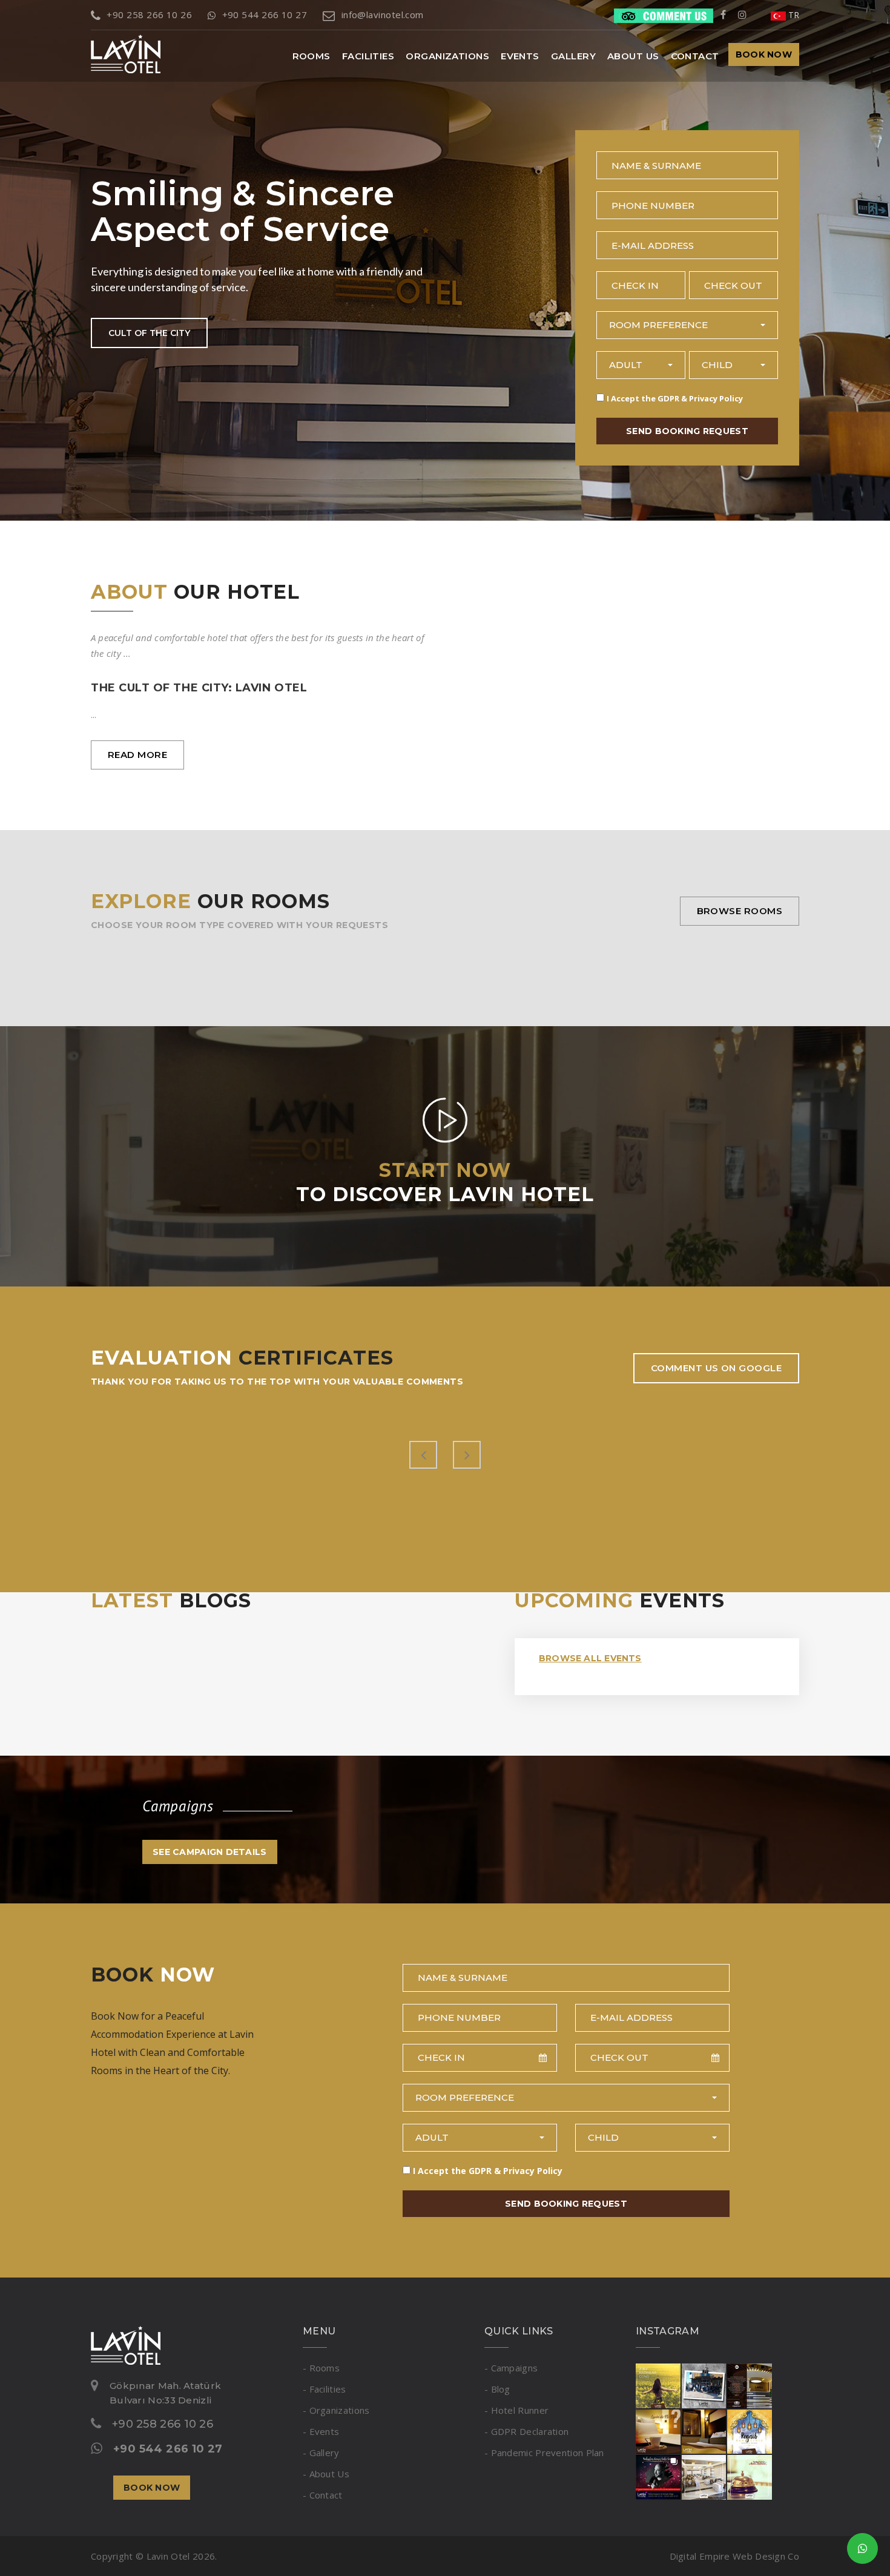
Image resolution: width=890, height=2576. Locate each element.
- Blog (497, 2389)
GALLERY (573, 56)
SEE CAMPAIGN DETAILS (210, 1852)
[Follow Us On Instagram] (742, 15)
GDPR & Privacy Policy (700, 398)
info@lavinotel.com (383, 15)
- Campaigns (511, 2368)
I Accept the (675, 398)
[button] (687, 325)
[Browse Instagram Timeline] (704, 2430)
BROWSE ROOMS (740, 911)
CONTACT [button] (695, 56)
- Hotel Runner (516, 2410)
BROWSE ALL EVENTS (590, 1658)
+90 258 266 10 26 (149, 15)
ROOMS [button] (311, 56)
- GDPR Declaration (526, 2431)
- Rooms (321, 2368)
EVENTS (520, 56)
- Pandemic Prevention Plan (544, 2452)
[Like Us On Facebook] (723, 15)
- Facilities (325, 2389)
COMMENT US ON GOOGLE (716, 1368)
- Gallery (321, 2452)
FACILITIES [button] (368, 56)
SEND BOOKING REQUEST (687, 431)
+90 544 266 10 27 (265, 15)
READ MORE (137, 755)
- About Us (326, 2474)
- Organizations (336, 2410)
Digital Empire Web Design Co (734, 2556)
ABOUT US (633, 56)
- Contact (323, 2495)
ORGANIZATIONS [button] (447, 56)
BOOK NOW (764, 54)
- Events (321, 2431)
